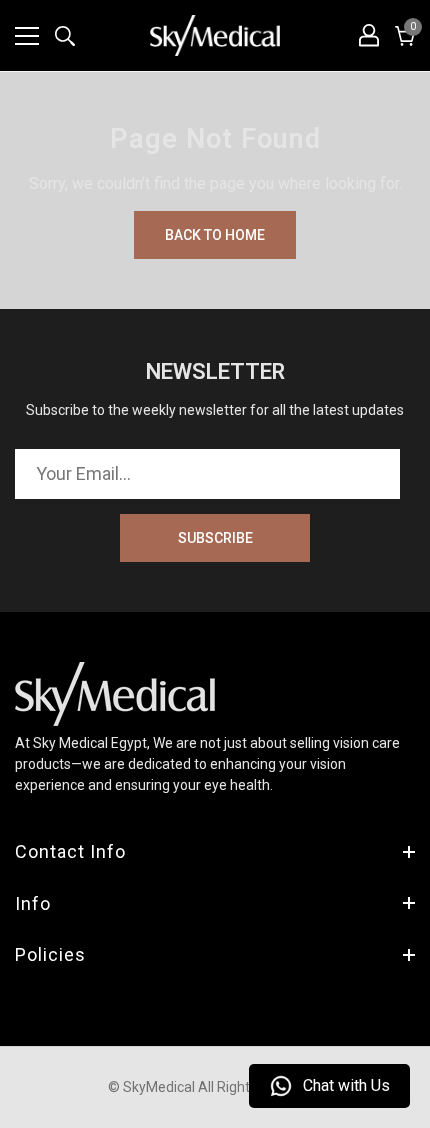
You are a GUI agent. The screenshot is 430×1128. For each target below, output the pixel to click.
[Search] (65, 36)
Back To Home (215, 235)
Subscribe (215, 538)
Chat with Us (346, 1085)
